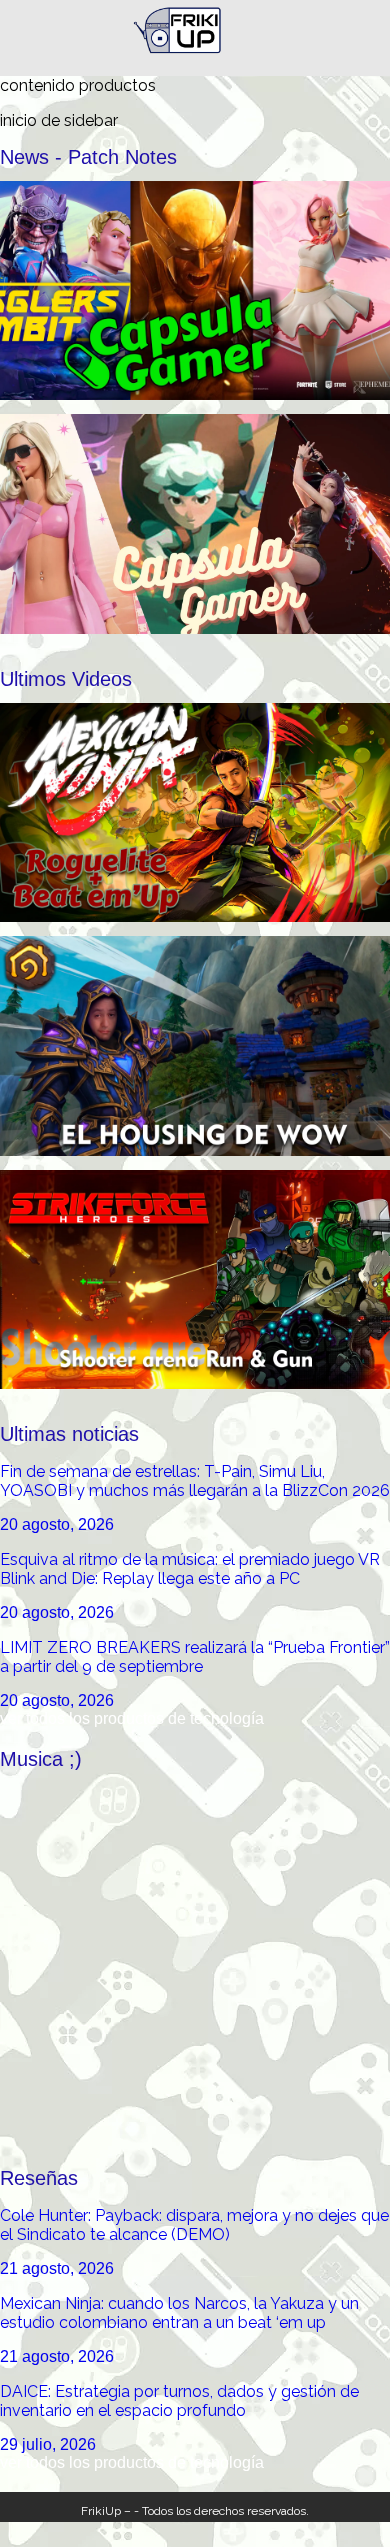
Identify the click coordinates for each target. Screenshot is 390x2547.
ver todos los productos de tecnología (132, 1718)
